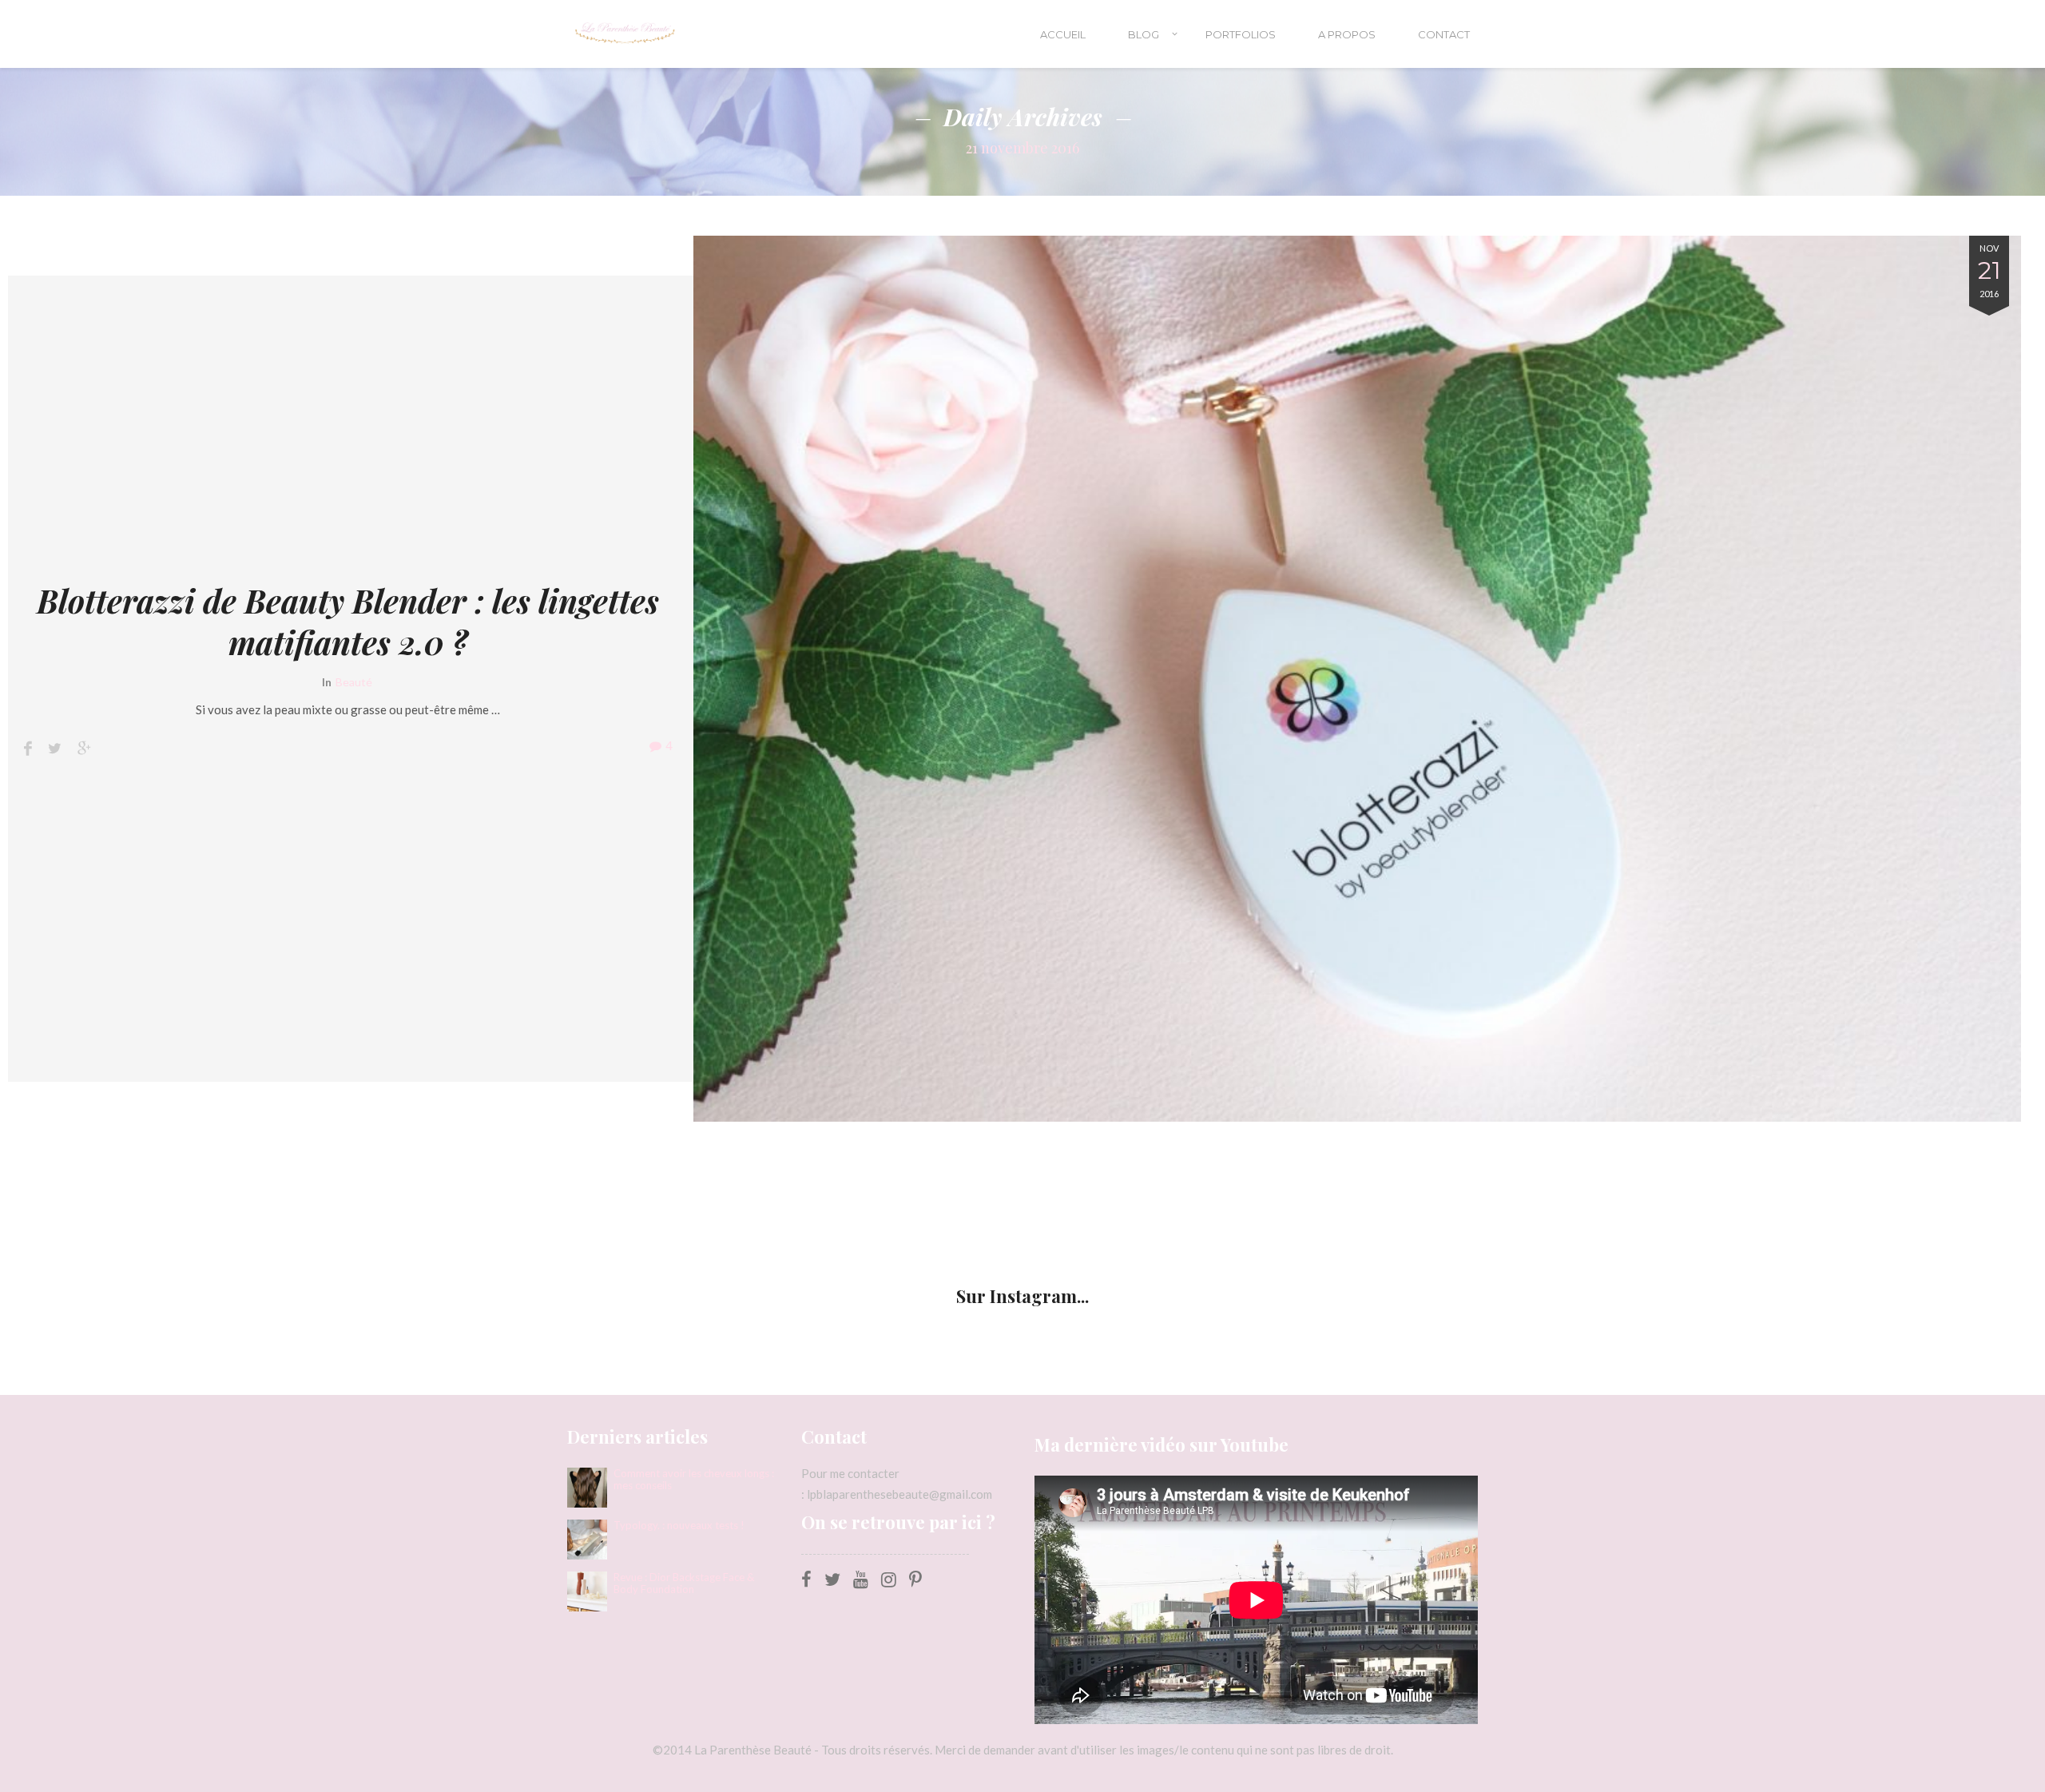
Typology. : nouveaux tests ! (679, 1526)
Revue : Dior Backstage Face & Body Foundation (684, 1583)
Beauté (354, 682)
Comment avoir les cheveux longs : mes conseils (694, 1480)
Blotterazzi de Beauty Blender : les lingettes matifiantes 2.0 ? (348, 622)
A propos (1347, 34)
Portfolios (1241, 34)
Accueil (1063, 34)
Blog (1144, 34)
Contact (1444, 34)
